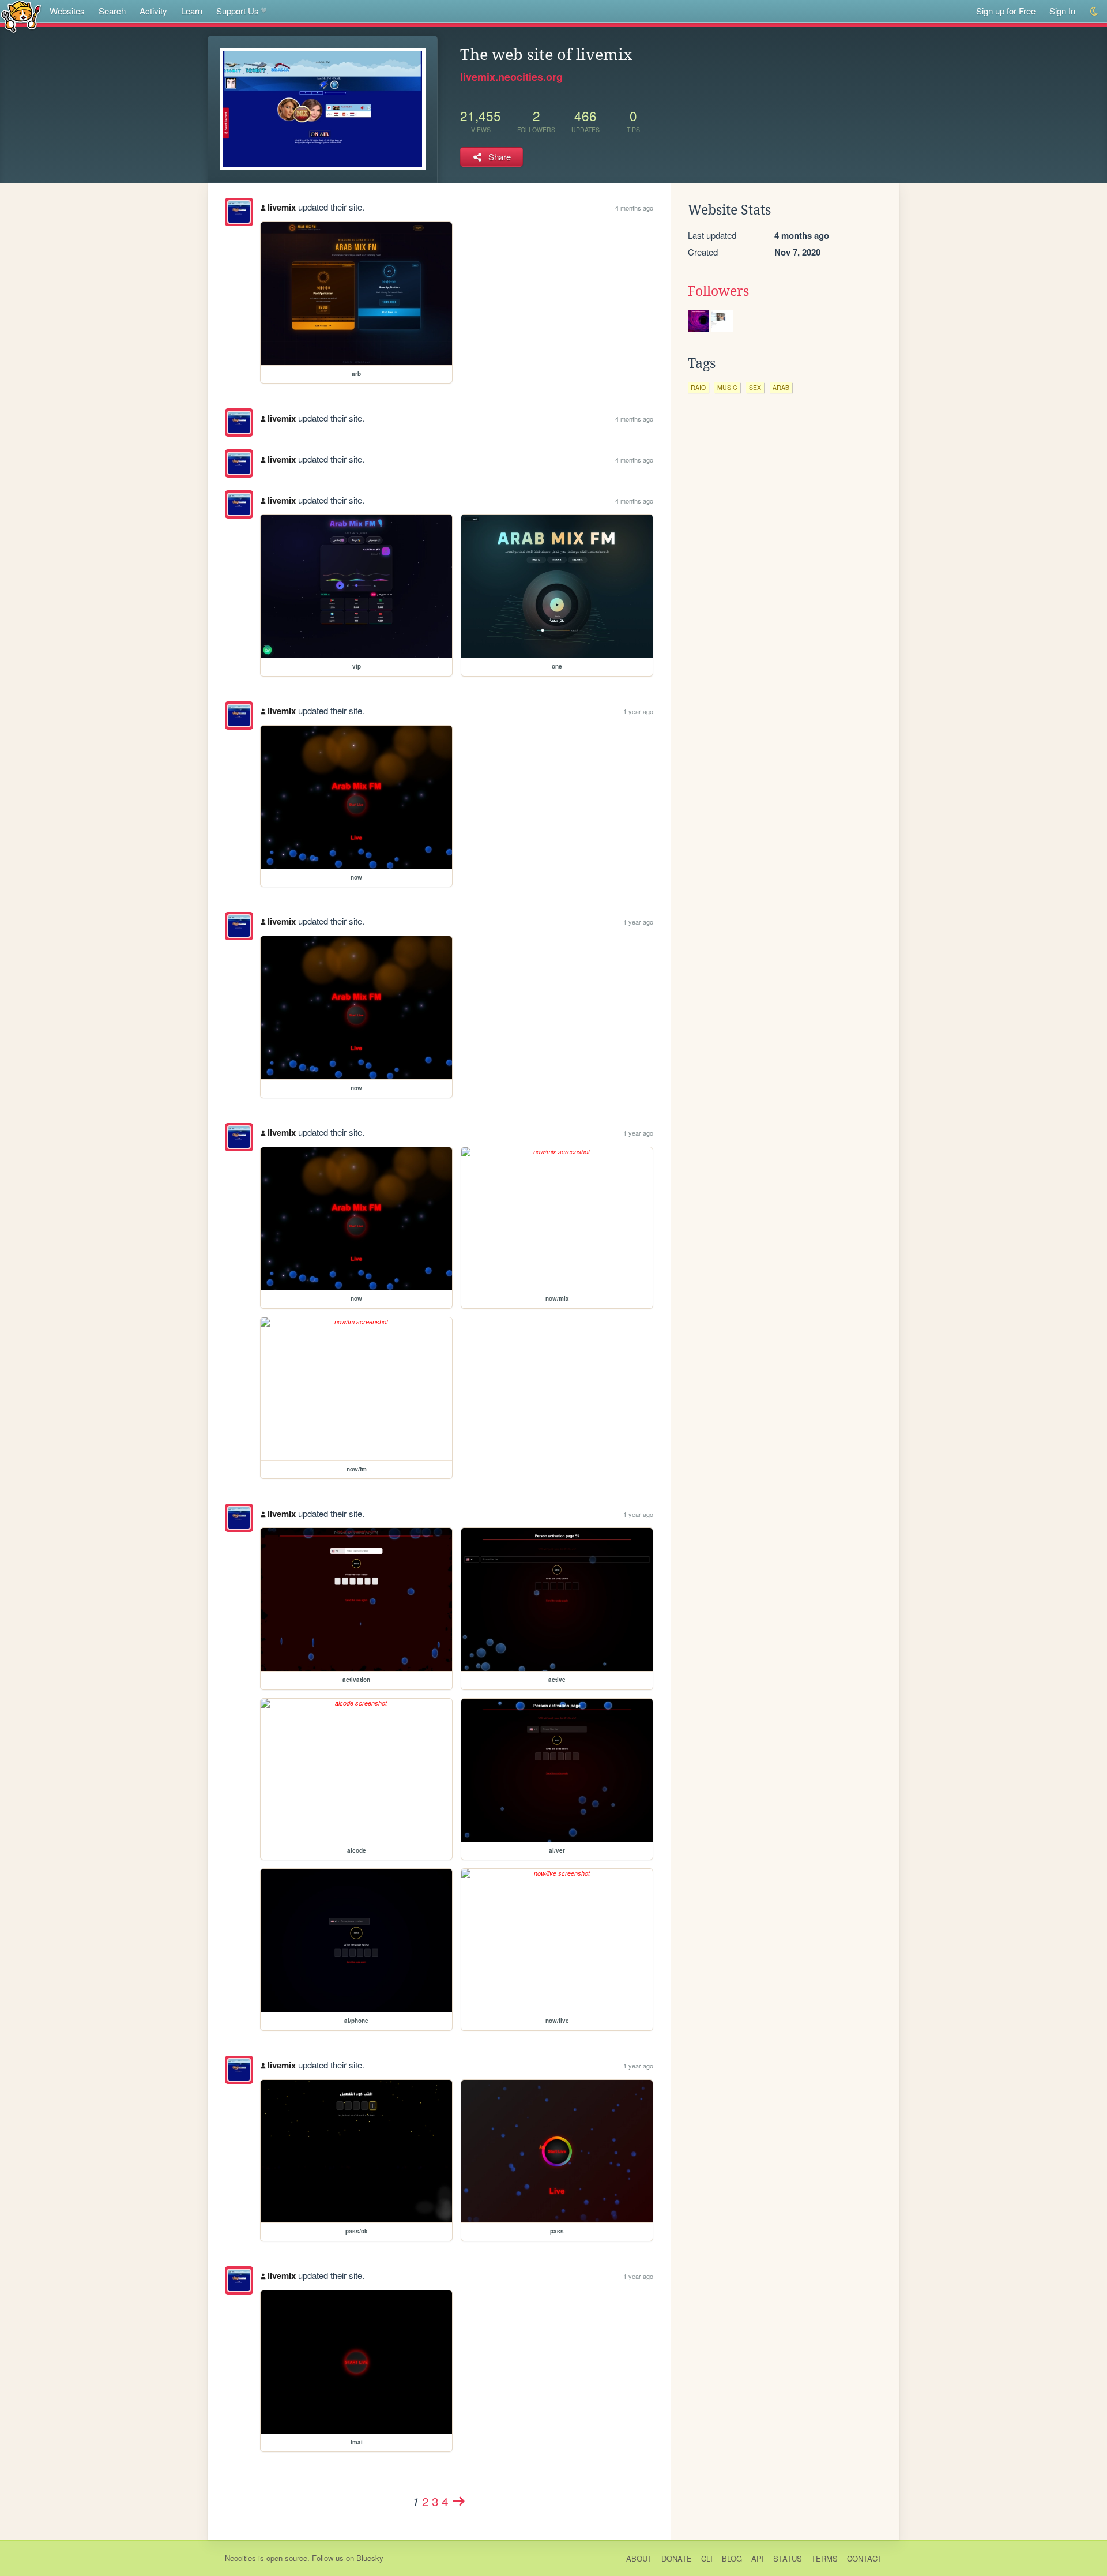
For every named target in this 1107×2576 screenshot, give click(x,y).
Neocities (240, 2558)
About (639, 2558)
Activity (153, 11)
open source (287, 2558)
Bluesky (370, 2558)
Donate (677, 2558)
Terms (824, 2558)
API (758, 2558)
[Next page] (459, 2501)
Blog (732, 2558)
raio (698, 387)
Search (112, 11)
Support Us (238, 11)
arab (781, 387)
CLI (707, 2558)
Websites (67, 11)
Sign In (1062, 11)
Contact (865, 2558)
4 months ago (634, 208)
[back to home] (21, 16)
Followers (718, 291)
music (727, 387)
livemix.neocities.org (511, 77)
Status (788, 2558)
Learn (192, 11)
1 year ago (638, 711)
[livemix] (239, 212)
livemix (282, 207)
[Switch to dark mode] (1095, 11)
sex (755, 387)
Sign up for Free (1006, 11)
